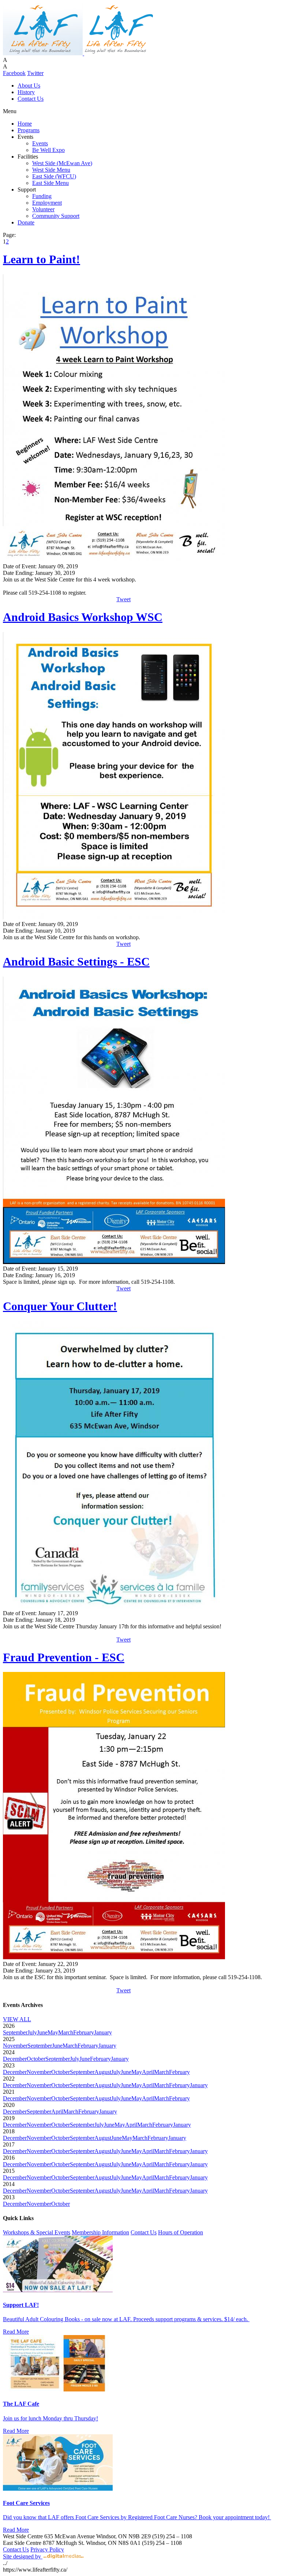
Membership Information (100, 2232)
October (36, 2059)
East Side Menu (50, 183)
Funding (42, 196)
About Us (29, 86)
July (32, 2032)
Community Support (56, 216)
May (53, 2032)
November (15, 2046)
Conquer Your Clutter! (60, 1306)
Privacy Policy (47, 2549)
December (15, 2059)
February (84, 2032)
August (103, 2072)
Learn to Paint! (42, 259)
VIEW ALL (17, 2019)
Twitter (35, 73)
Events (40, 143)
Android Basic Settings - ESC (76, 962)
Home (25, 124)
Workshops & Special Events (37, 2232)
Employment (47, 203)
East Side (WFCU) (54, 176)
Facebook (14, 73)
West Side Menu (51, 170)
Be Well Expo (48, 150)
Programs (29, 130)
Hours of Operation (181, 2232)
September (15, 2032)
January (103, 2032)
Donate (26, 222)
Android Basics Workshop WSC (83, 617)
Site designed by (23, 2556)
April (148, 2072)
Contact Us (31, 99)
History (26, 92)
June (42, 2032)
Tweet (123, 599)
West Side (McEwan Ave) (62, 163)
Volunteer (43, 209)
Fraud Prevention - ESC (64, 1657)
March (66, 2032)
